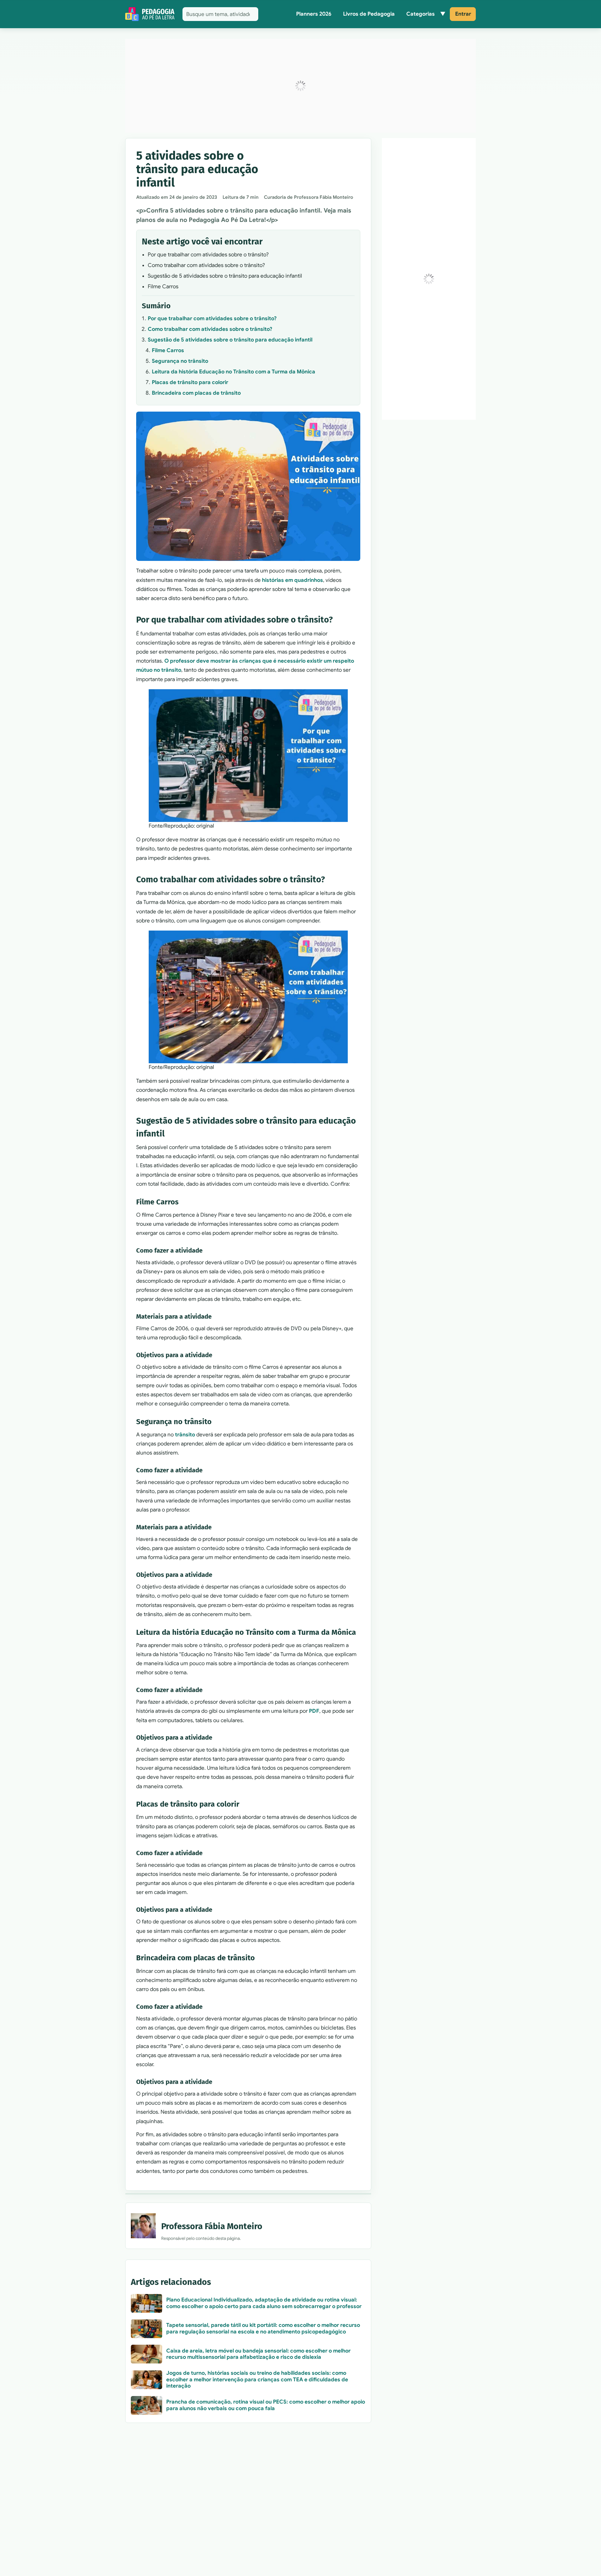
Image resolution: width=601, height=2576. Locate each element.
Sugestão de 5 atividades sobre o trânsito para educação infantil (230, 340)
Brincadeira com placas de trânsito (196, 393)
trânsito (185, 1435)
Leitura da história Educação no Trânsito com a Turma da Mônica (234, 372)
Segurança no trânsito (180, 361)
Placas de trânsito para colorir (190, 382)
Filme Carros (168, 350)
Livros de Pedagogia (369, 14)
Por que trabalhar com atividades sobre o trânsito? (212, 318)
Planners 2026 (314, 14)
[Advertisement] (300, 86)
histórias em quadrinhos (293, 580)
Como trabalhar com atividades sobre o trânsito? (210, 329)
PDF (314, 1711)
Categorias (421, 14)
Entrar (463, 14)
